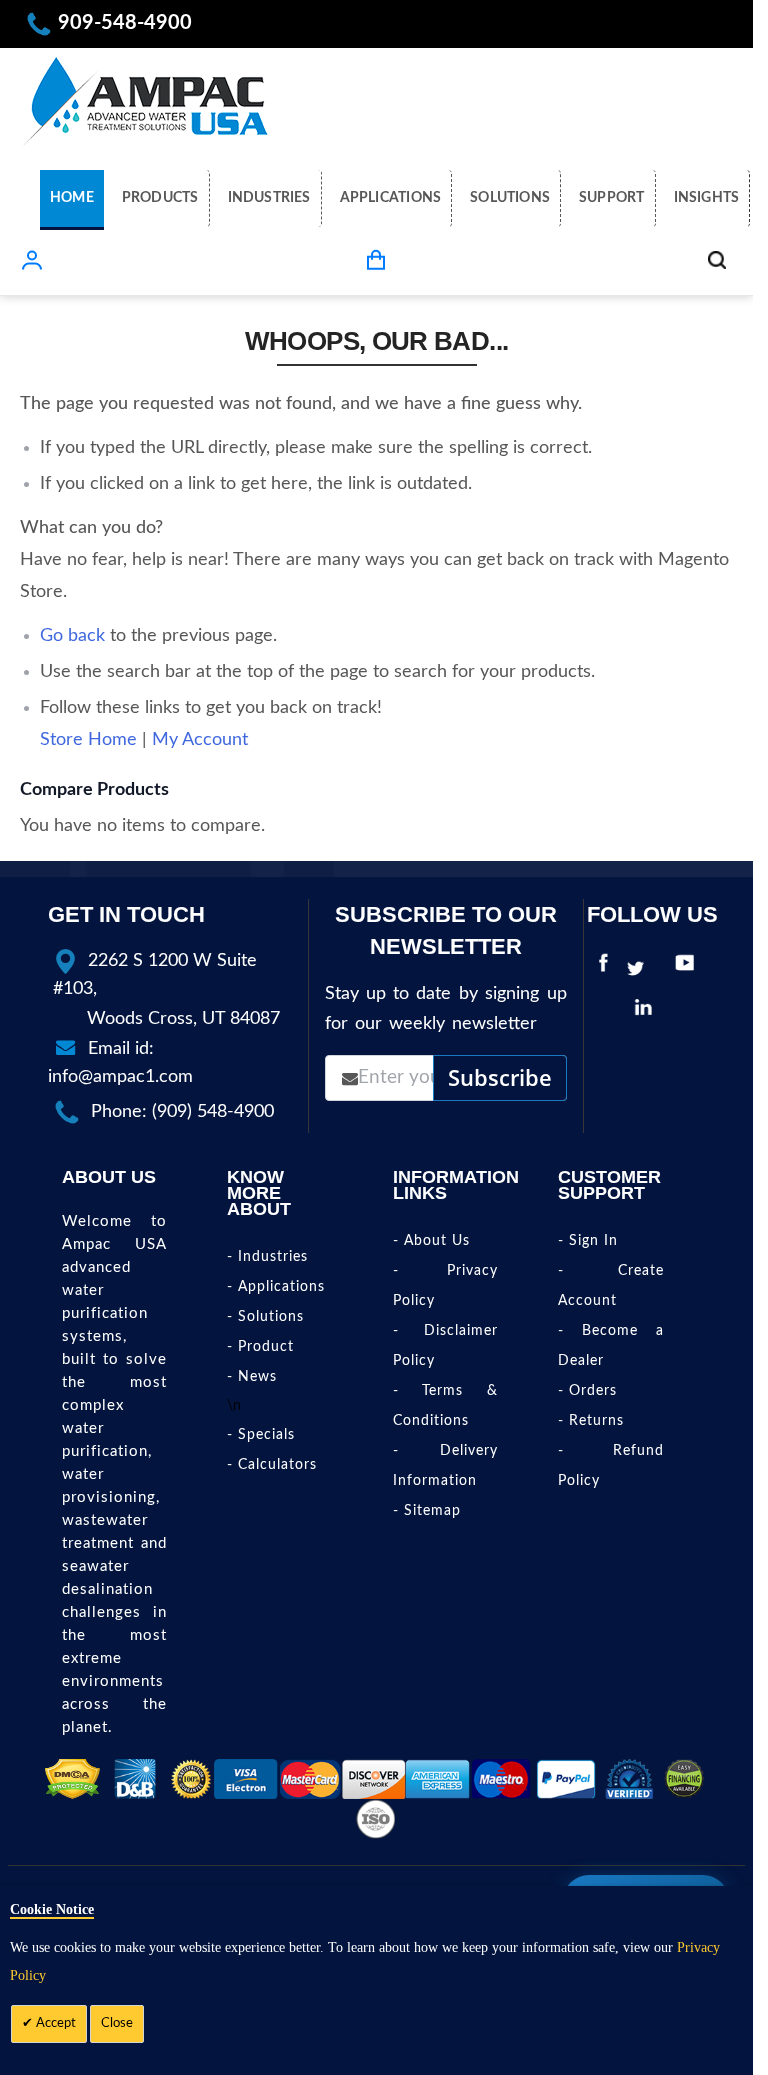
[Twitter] (640, 969)
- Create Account (611, 1286)
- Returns (591, 1421)
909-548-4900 (125, 23)
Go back (72, 636)
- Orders (587, 1391)
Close (117, 2023)
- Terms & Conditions (446, 1406)
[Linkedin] (648, 1012)
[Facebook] (603, 969)
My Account (200, 740)
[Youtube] (689, 969)
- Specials (261, 1435)
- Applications (276, 1287)
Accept (54, 2023)
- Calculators (272, 1465)
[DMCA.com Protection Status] (72, 1779)
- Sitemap (427, 1511)
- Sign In (588, 1241)
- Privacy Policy (446, 1286)
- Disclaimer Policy (446, 1346)
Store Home (88, 740)
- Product (260, 1347)
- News (252, 1377)
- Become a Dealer (611, 1346)
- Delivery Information (446, 1466)
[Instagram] (676, 1012)
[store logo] (145, 101)
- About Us (431, 1241)
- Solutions (265, 1317)
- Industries (267, 1257)
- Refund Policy (611, 1466)
